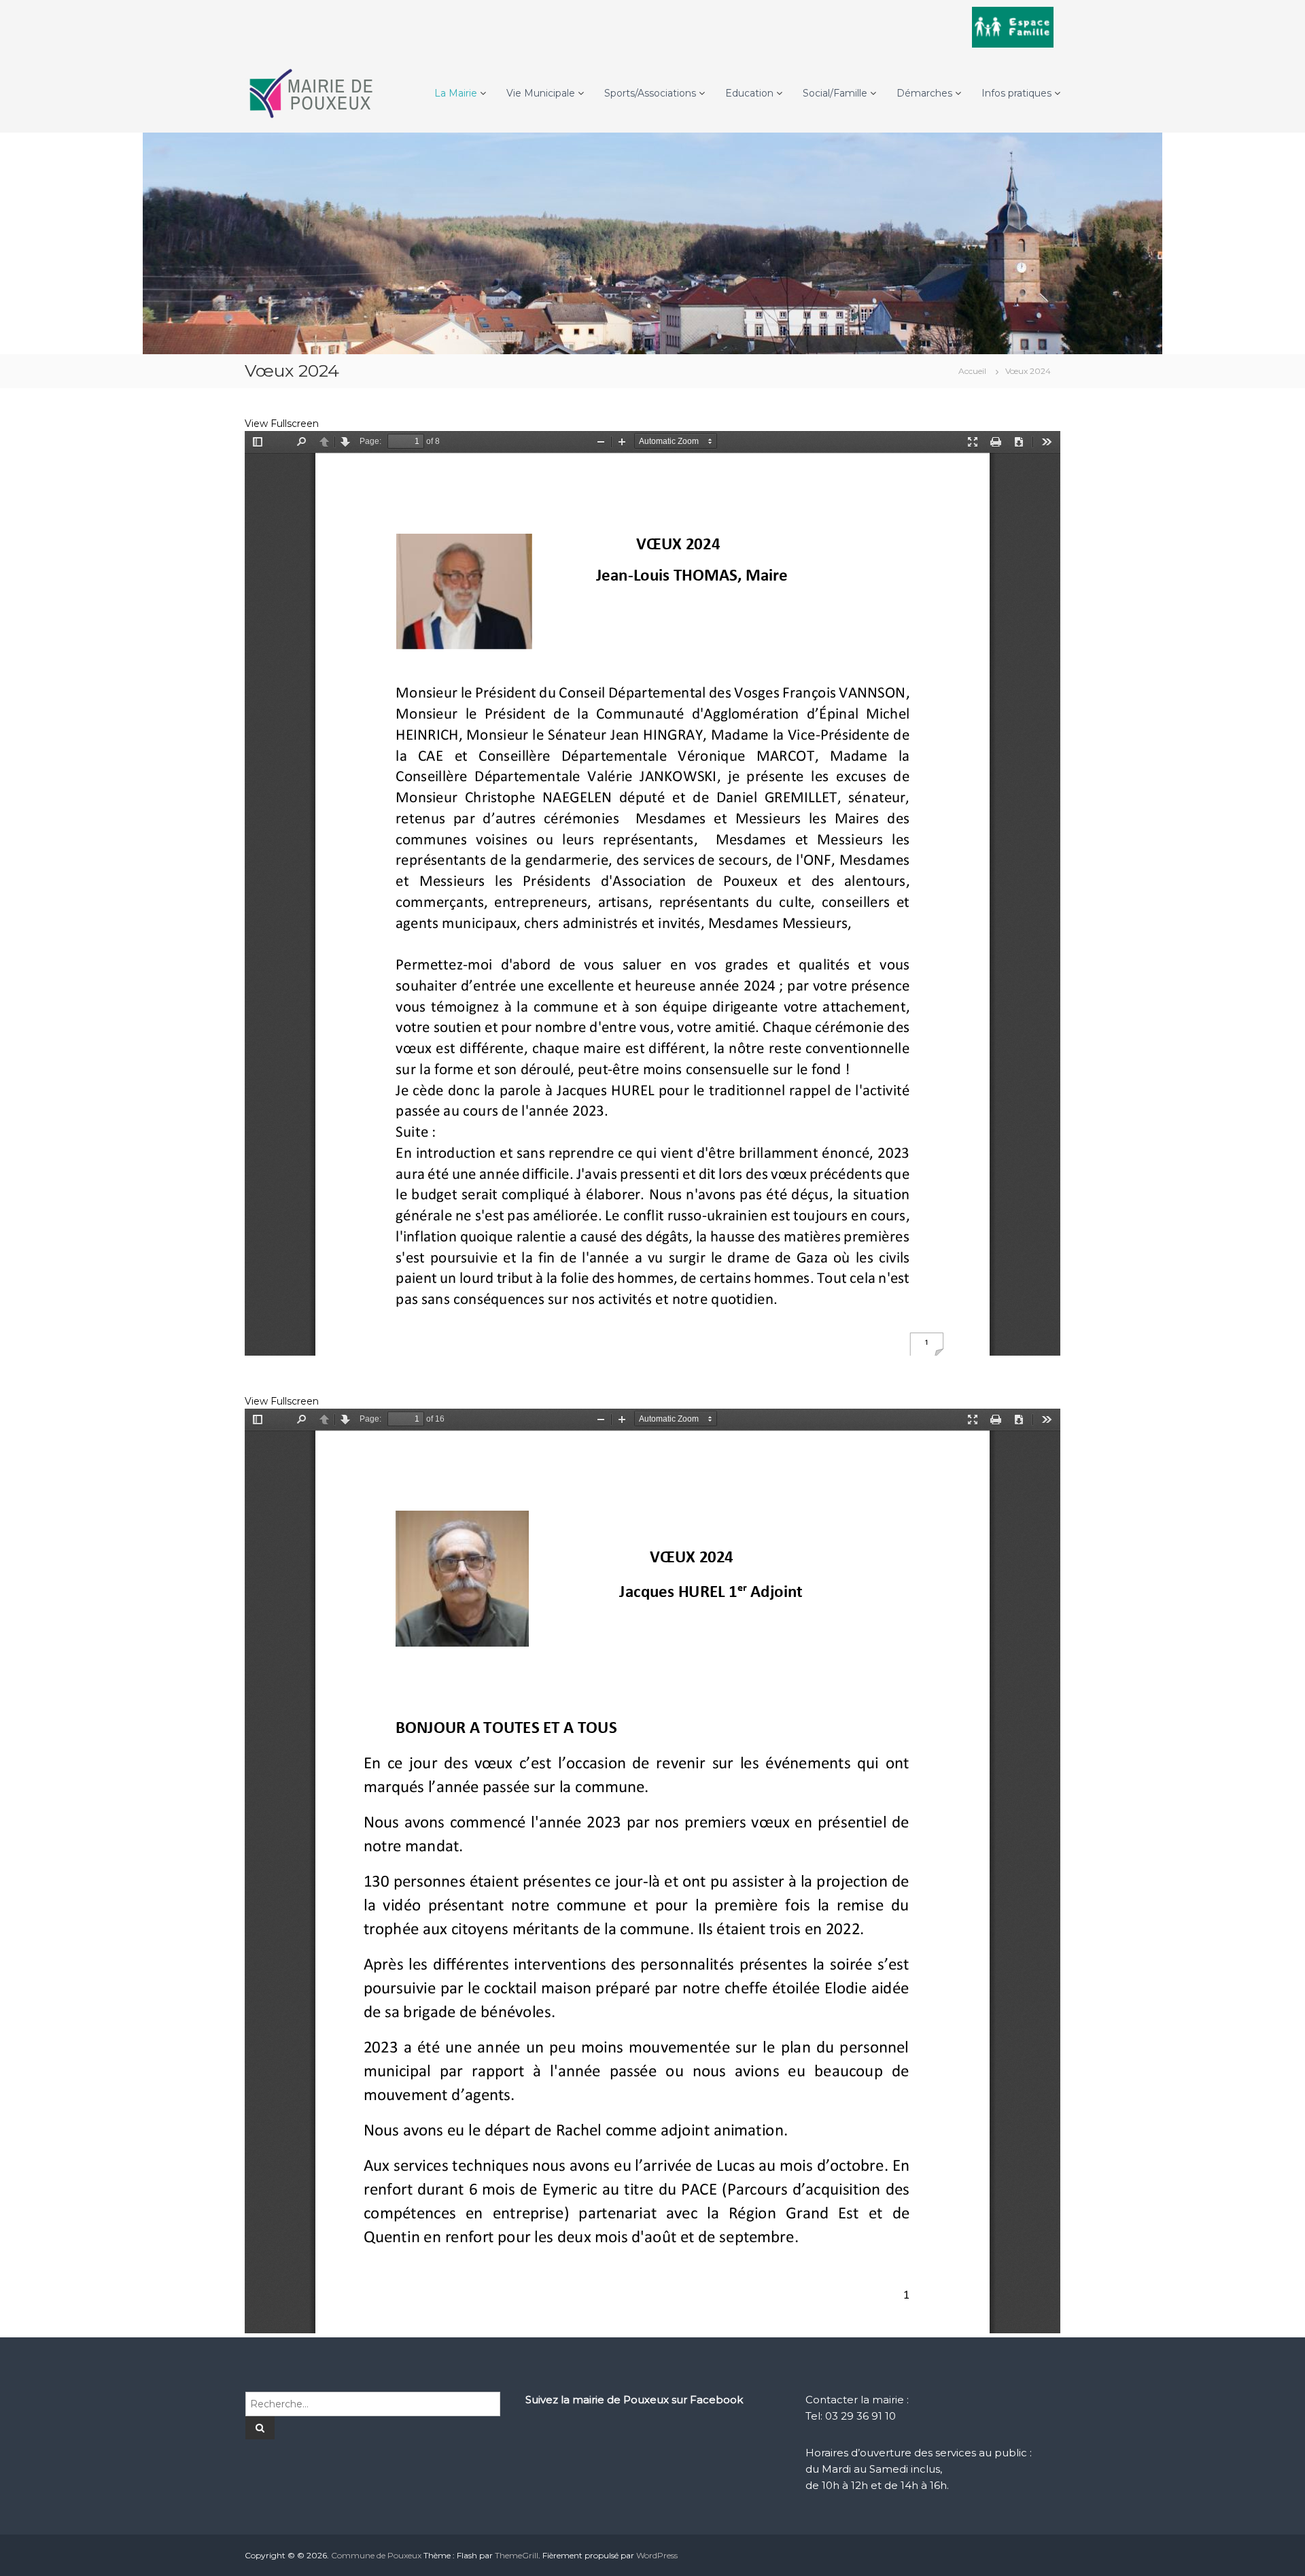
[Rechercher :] (373, 2403)
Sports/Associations (650, 93)
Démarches (924, 93)
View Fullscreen (282, 424)
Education (749, 93)
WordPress (657, 2555)
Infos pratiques (1016, 93)
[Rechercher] (260, 2428)
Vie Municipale (541, 93)
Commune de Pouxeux (376, 2555)
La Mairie (456, 93)
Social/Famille (835, 93)
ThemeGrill (517, 2555)
